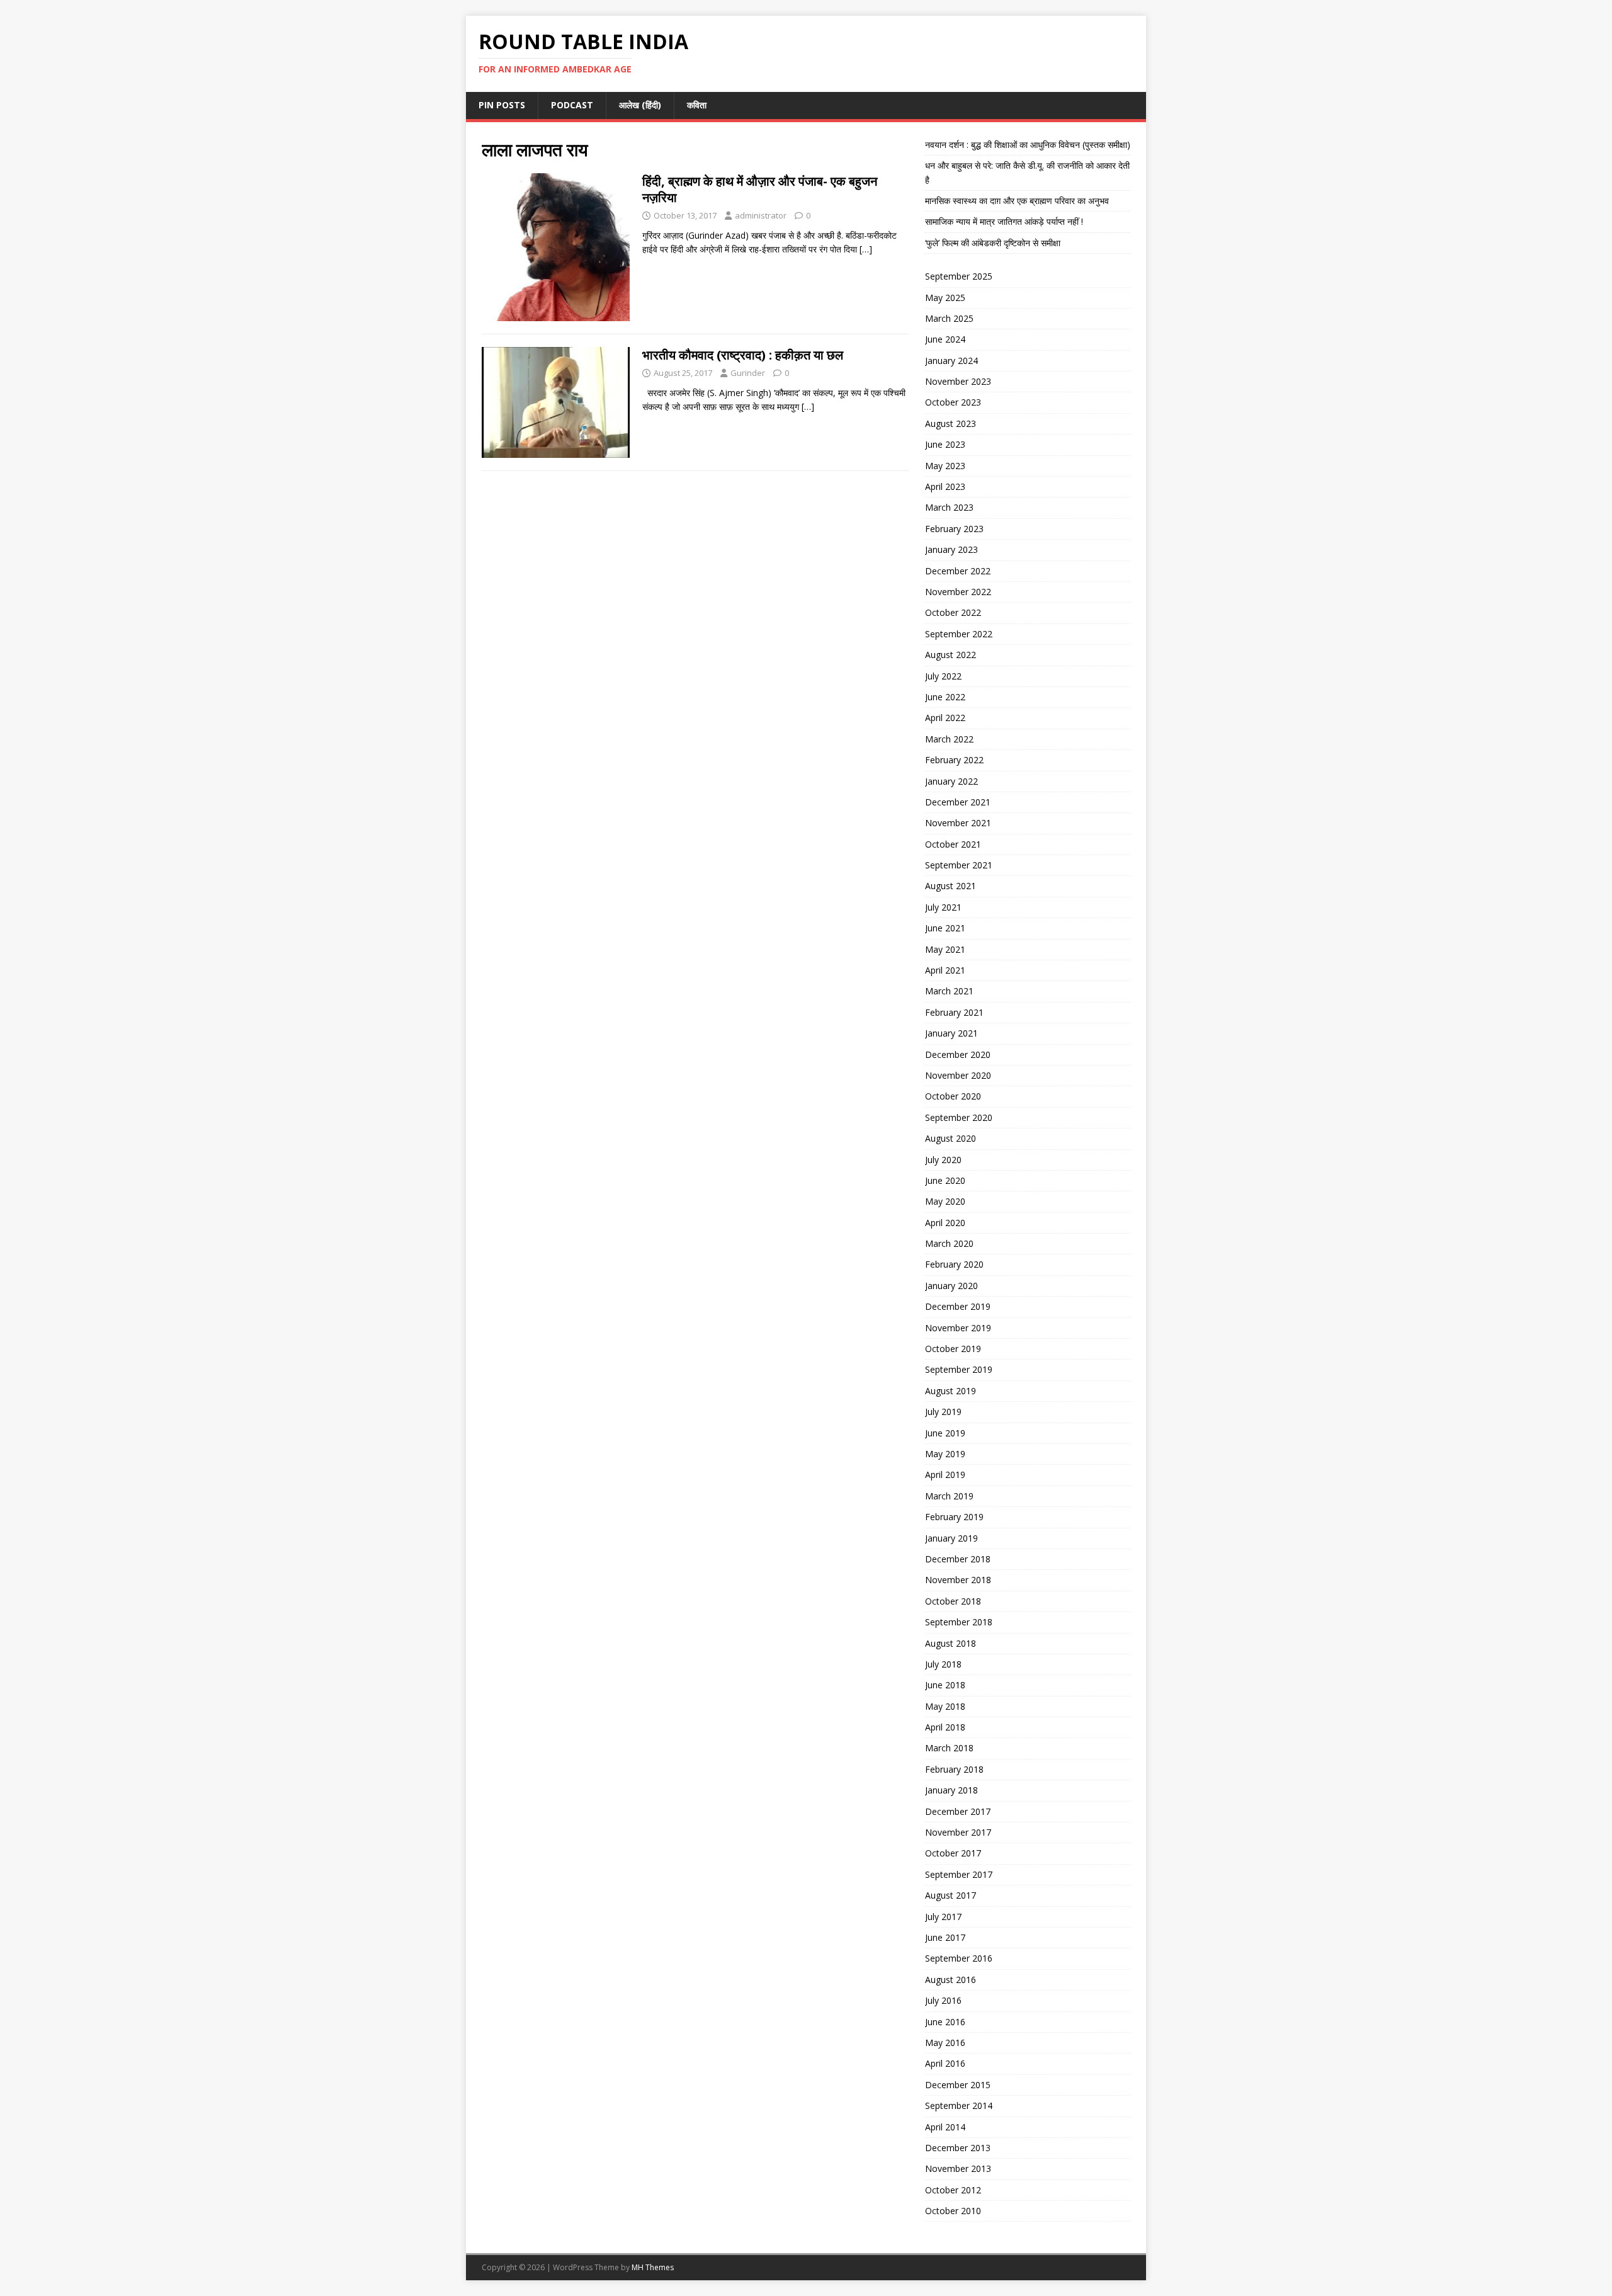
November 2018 (958, 1580)
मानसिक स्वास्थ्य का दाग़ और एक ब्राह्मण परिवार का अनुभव (1017, 201)
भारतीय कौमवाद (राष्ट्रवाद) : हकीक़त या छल (743, 355)
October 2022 (953, 612)
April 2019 (945, 1475)
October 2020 (953, 1096)
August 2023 (951, 423)
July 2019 (943, 1412)
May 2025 (945, 298)
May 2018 (945, 1706)
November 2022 (958, 592)
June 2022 (945, 697)
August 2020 (951, 1138)
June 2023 (945, 444)
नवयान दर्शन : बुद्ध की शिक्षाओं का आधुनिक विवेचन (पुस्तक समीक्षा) (1028, 145)
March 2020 (949, 1243)
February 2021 (954, 1012)
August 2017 (951, 1895)
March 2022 (949, 739)
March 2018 (949, 1748)
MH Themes (653, 2267)
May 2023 (945, 466)
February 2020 (954, 1264)
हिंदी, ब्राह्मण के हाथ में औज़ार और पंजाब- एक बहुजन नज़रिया (760, 189)
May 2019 (945, 1454)
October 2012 (953, 2190)
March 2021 (949, 991)
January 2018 (951, 1790)
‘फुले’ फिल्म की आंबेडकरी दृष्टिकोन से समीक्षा (993, 243)
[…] (866, 249)
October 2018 (953, 1601)
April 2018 (945, 1727)
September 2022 (959, 634)
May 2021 (945, 949)
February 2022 (954, 760)
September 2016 (959, 1958)
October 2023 (953, 402)
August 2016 (951, 1980)
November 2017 (958, 1832)
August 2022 (951, 655)
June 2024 (945, 339)
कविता (697, 105)
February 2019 (954, 1517)
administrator (761, 215)
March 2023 (949, 507)
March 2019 (949, 1496)
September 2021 (959, 865)
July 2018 (943, 1664)
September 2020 (959, 1117)
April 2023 (945, 486)
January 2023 (951, 549)
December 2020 (958, 1054)
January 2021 (951, 1033)
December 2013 (958, 2148)
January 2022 (951, 781)
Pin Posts (502, 105)
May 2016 (945, 2043)
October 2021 (953, 844)
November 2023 (958, 381)
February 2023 (954, 529)
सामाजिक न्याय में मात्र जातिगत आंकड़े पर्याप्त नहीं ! (1004, 221)
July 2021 (943, 907)
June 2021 (945, 928)
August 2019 (951, 1391)
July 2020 (943, 1160)
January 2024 (951, 361)
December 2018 (958, 1559)
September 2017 (959, 1874)
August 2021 (951, 886)
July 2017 (943, 1917)
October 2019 (953, 1349)
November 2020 (958, 1075)
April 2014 (945, 2127)
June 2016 (945, 2022)
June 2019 (945, 1433)
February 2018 (954, 1769)
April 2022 (945, 718)
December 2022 (958, 571)
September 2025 (959, 276)
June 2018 (945, 1685)
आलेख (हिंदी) (640, 105)
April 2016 (945, 2063)
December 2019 (958, 1306)
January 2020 (951, 1286)
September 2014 (959, 2106)
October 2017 (953, 1853)
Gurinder (748, 373)
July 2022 (943, 676)
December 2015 (958, 2085)
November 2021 (958, 823)
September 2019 (959, 1369)
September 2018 (959, 1622)
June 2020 (945, 1180)
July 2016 (943, 2000)
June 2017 (945, 1937)
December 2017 (958, 1811)
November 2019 (958, 1328)
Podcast (572, 105)
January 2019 (951, 1538)
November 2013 (958, 2168)
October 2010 (953, 2211)
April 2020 (945, 1223)
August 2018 (951, 1643)
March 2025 (949, 318)
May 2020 (945, 1201)
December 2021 (958, 802)
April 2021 (945, 970)
